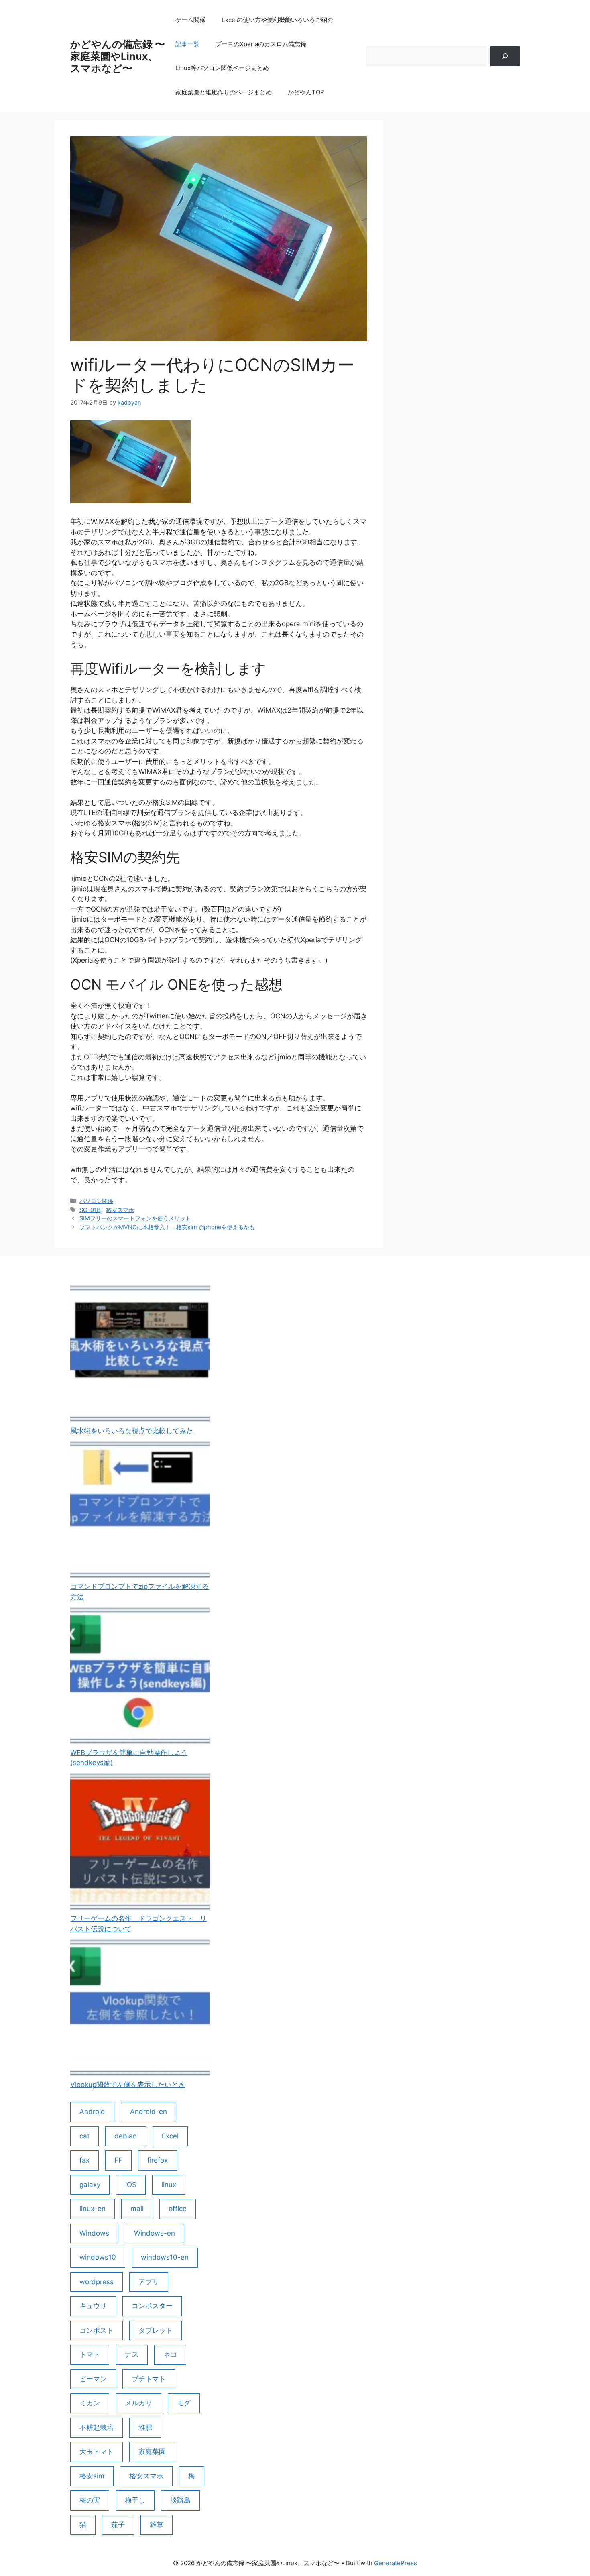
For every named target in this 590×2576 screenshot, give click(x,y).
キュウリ (93, 2306)
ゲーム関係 (190, 20)
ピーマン (93, 2379)
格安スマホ (120, 1210)
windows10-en (165, 2257)
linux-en (93, 2209)
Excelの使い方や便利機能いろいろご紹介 (277, 20)
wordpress (97, 2282)
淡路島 (180, 2500)
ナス (132, 2354)
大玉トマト (97, 2452)
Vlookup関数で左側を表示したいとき (128, 2085)
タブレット (156, 2330)
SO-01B (90, 1210)
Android (92, 2112)
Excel (170, 2136)
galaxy (90, 2185)
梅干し (135, 2500)
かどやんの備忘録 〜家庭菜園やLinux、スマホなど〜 (118, 56)
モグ (184, 2403)
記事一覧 (187, 44)
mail (137, 2209)
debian (126, 2136)
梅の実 (90, 2500)
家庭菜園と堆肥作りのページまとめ (224, 92)
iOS (131, 2185)
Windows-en (155, 2233)
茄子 (118, 2525)
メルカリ (138, 2403)
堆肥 (145, 2427)
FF (118, 2160)
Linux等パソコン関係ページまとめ (222, 68)
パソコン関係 (96, 1201)
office (178, 2209)
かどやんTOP (306, 92)
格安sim (92, 2476)
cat (84, 2136)
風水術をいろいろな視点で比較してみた (132, 1431)
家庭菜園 (152, 2452)
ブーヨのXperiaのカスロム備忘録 (261, 44)
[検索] (505, 56)
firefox (158, 2160)
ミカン (90, 2403)
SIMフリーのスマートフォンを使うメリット (135, 1218)
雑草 (157, 2525)
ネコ (170, 2354)
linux (169, 2185)
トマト (90, 2354)
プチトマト (149, 2379)
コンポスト (97, 2330)
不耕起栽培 (97, 2427)
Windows (94, 2233)
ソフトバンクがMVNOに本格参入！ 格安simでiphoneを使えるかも (167, 1227)
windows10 (98, 2257)
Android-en (149, 2112)
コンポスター (152, 2306)
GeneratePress (396, 2563)
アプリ (149, 2282)
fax (84, 2160)
